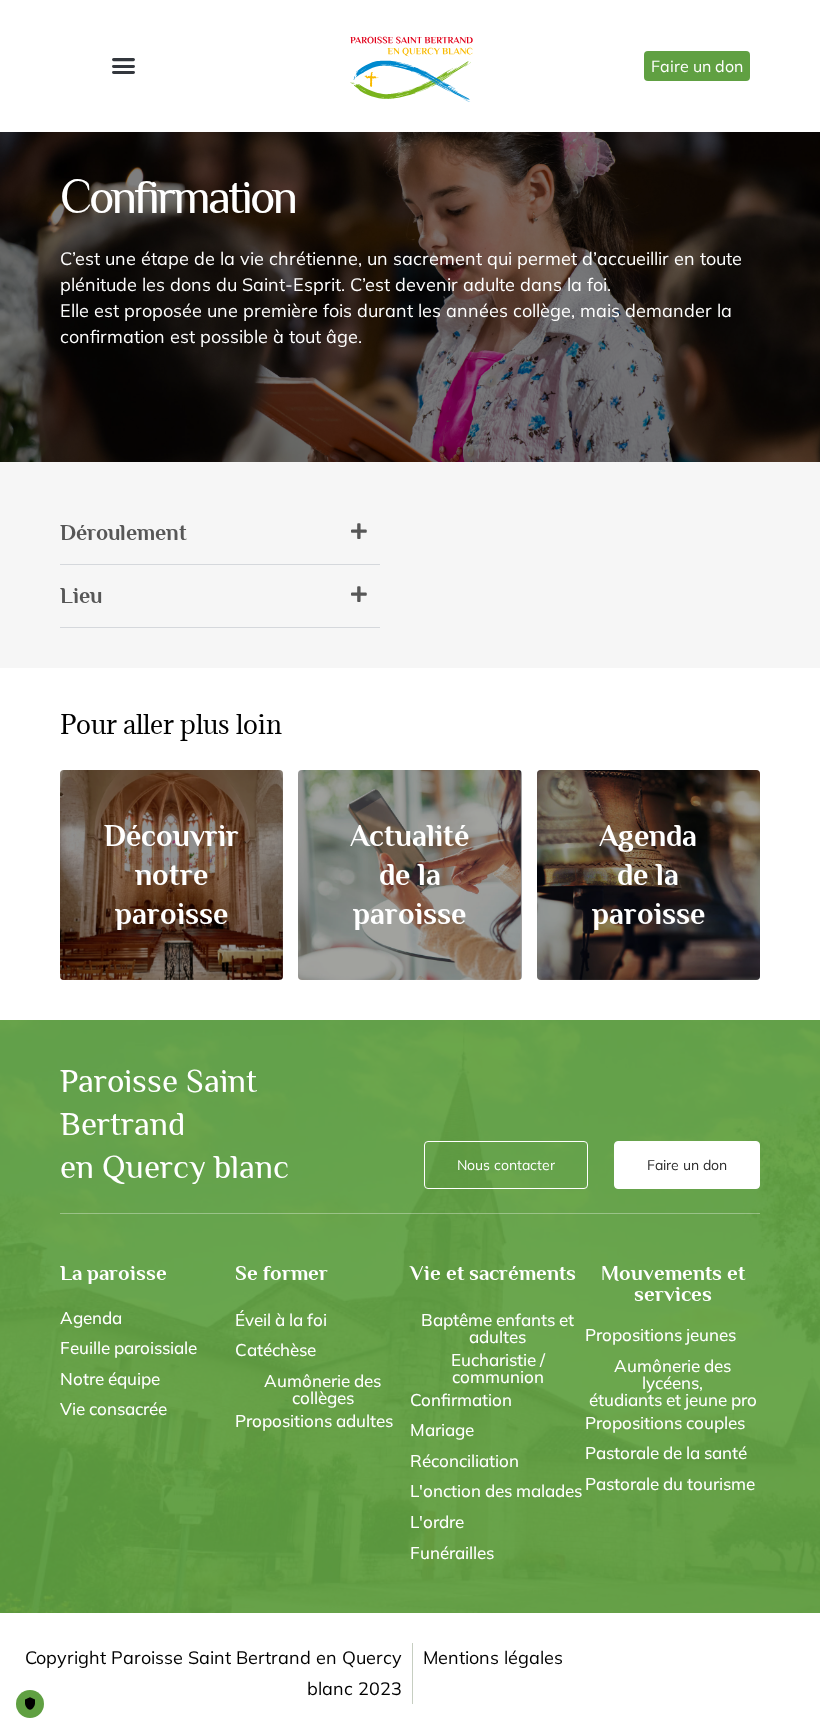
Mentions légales (493, 1657)
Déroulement (123, 532)
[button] (123, 66)
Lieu (81, 595)
